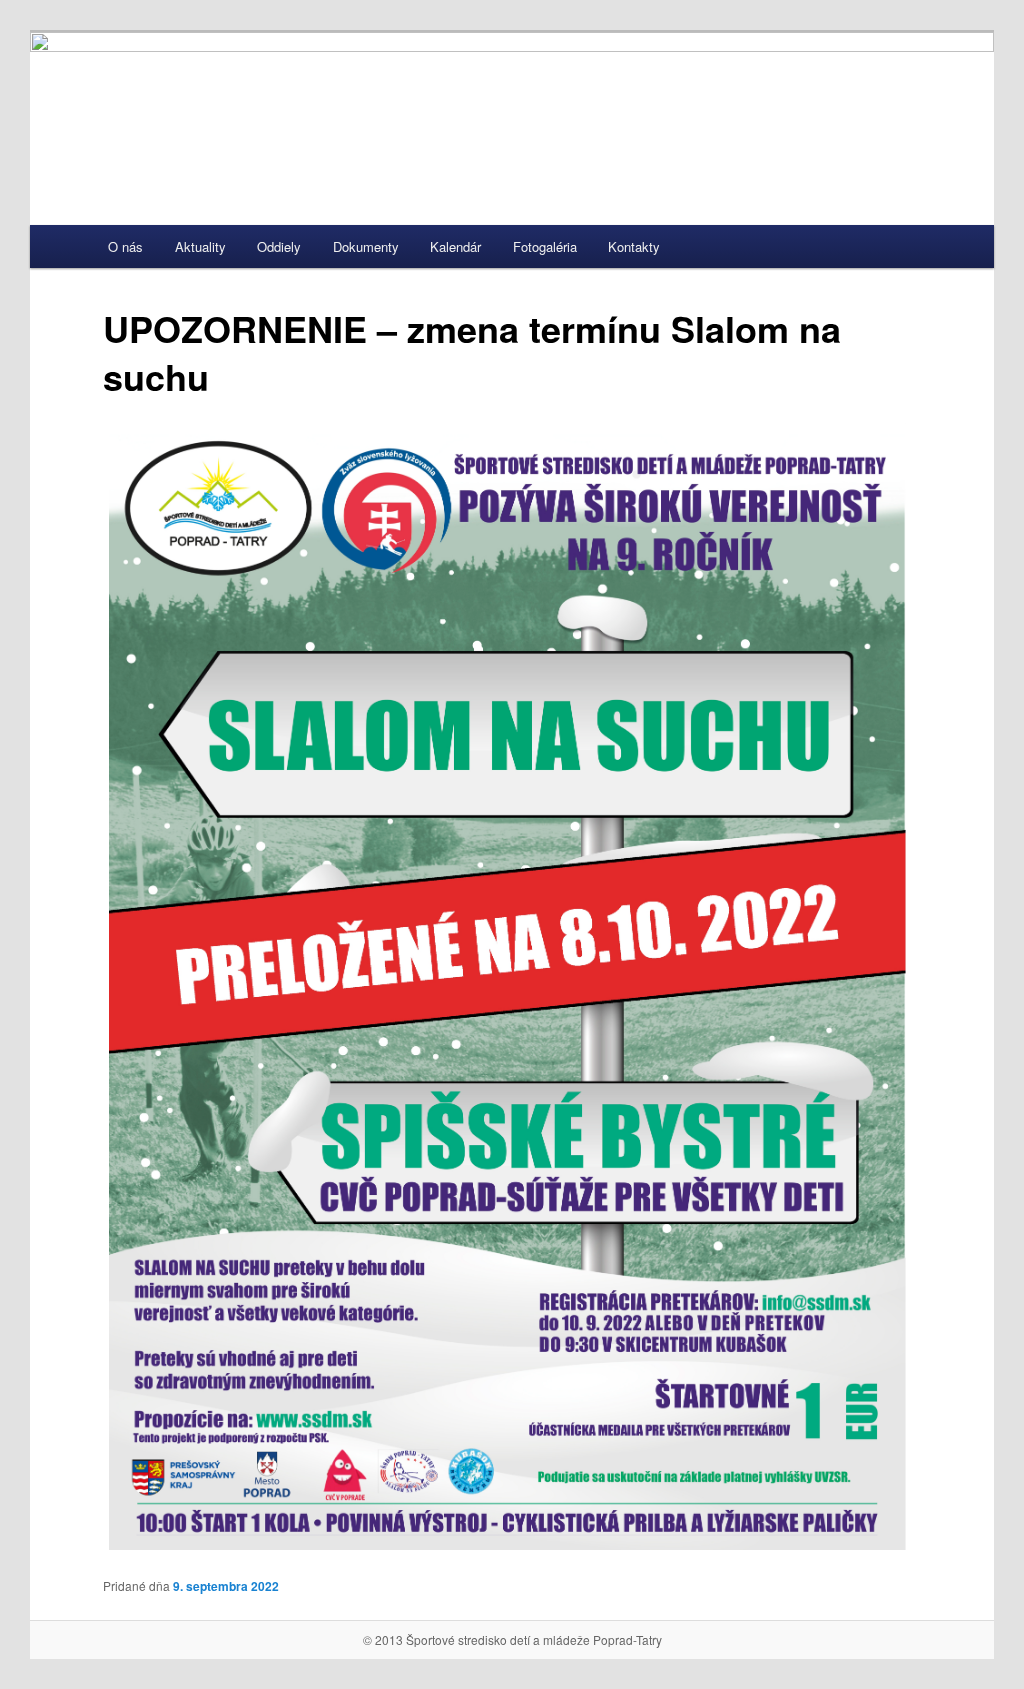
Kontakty (634, 246)
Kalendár (455, 246)
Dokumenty (366, 246)
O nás (125, 246)
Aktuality (200, 246)
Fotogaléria (545, 246)
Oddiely (279, 246)
